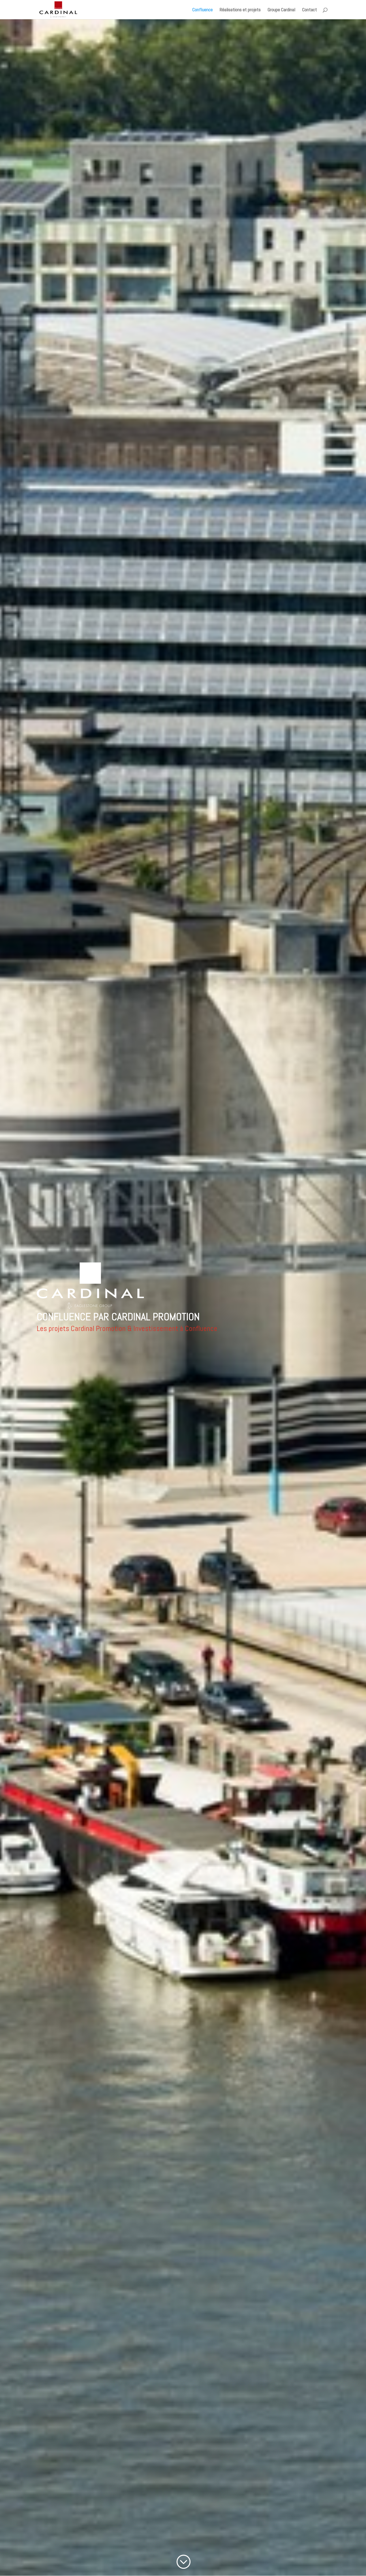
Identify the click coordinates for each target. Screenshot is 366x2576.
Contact (310, 10)
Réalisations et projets (240, 10)
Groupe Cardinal (281, 10)
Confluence (203, 10)
